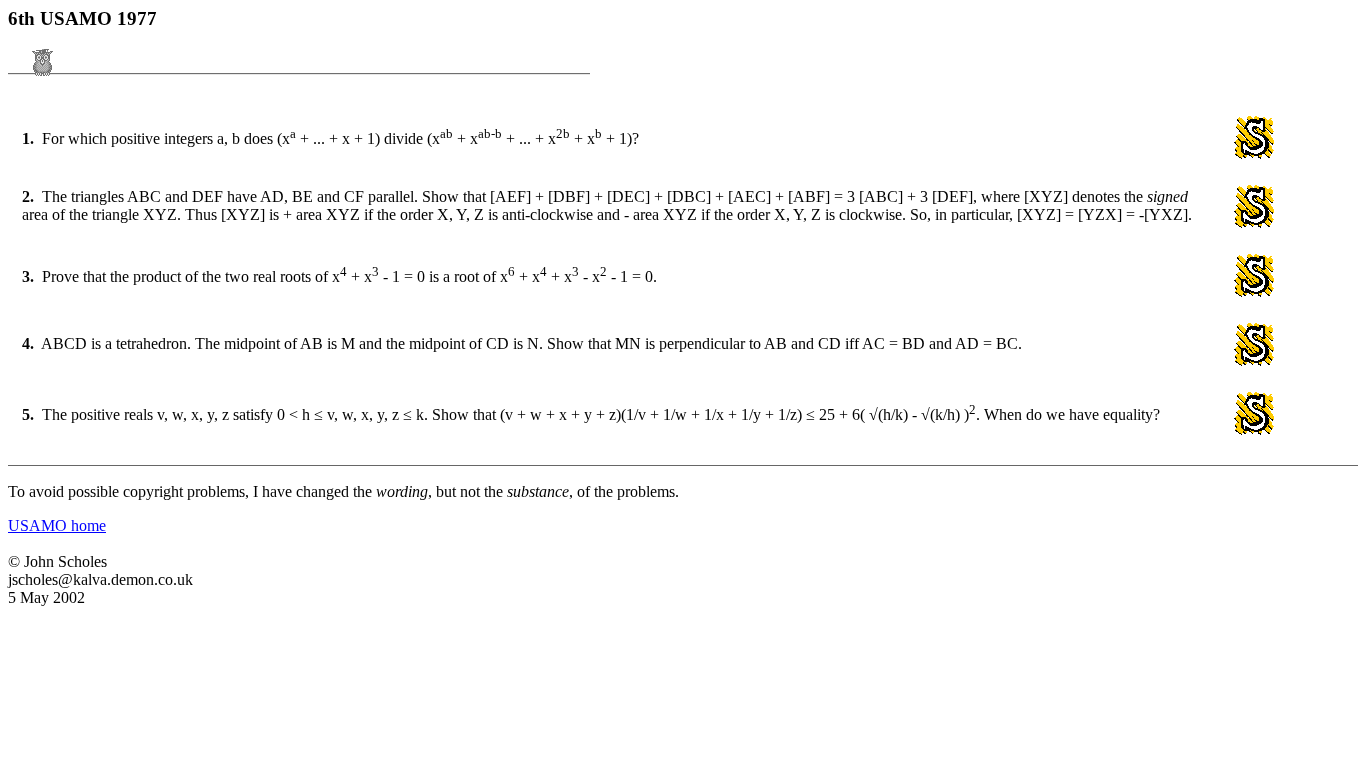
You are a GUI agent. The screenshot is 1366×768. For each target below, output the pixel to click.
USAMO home (57, 525)
